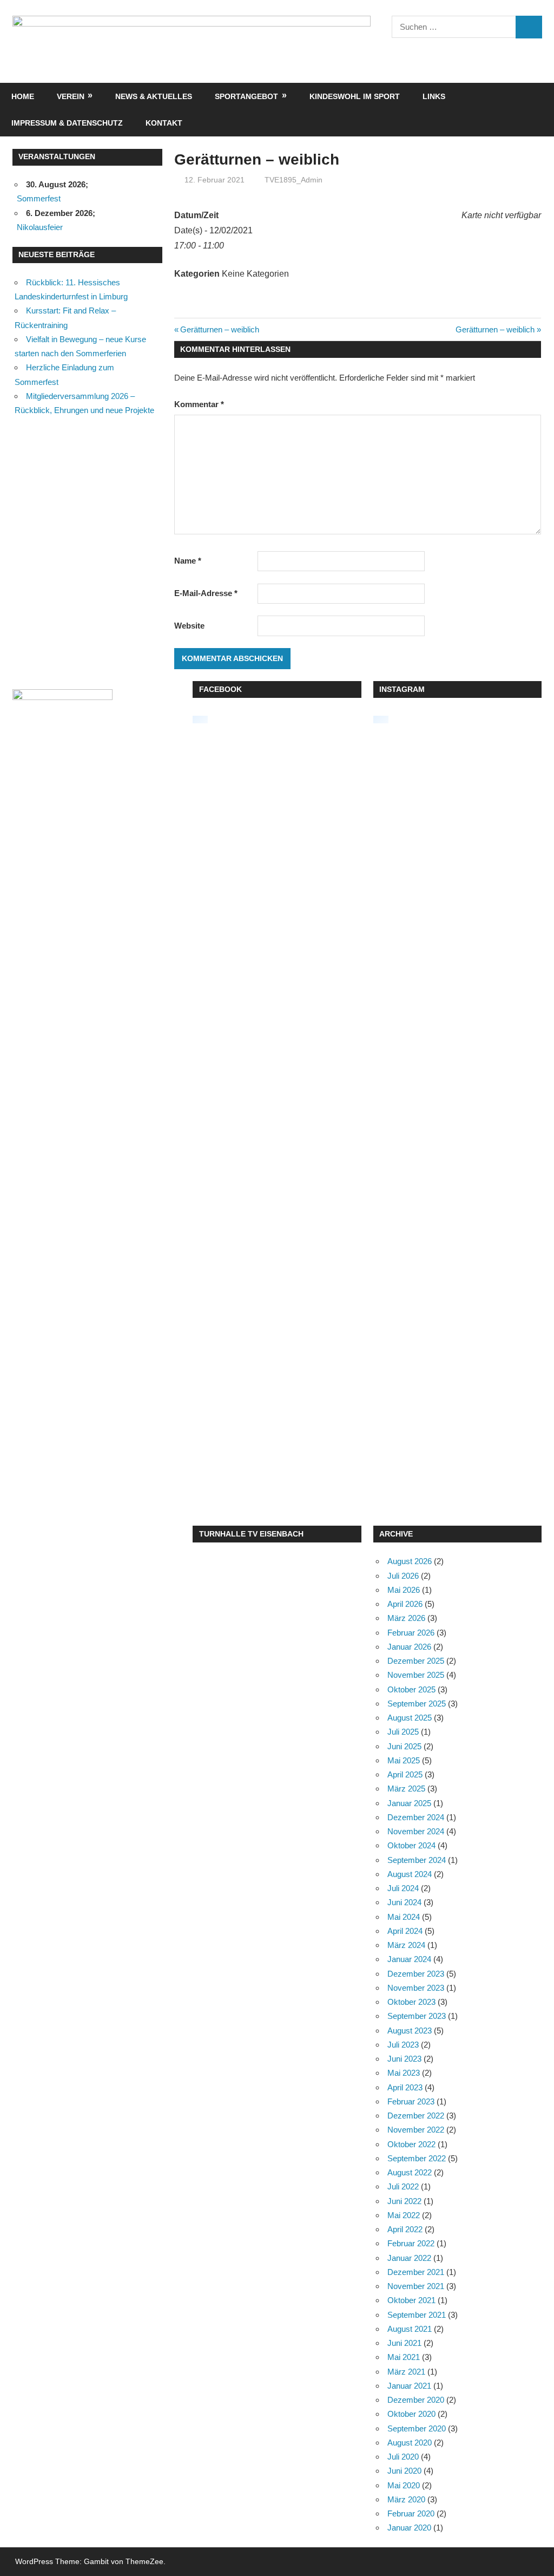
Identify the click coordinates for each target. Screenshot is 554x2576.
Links (434, 96)
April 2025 (405, 1774)
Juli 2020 (403, 2457)
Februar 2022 (411, 2243)
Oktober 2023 (411, 2002)
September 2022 (417, 2158)
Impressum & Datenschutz (67, 123)
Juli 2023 (403, 2045)
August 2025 (410, 1718)
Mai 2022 (404, 2215)
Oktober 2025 (411, 1689)
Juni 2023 (404, 2059)
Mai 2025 (404, 1760)
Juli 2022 (403, 2186)
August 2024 (410, 1874)
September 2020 (417, 2428)
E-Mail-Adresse (206, 593)
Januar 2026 (409, 1647)
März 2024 (406, 1945)
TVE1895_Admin (294, 180)
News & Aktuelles (154, 96)
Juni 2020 (404, 2471)
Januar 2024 (409, 1959)
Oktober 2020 (411, 2414)
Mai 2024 (404, 1917)
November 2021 (416, 2286)
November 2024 (416, 1831)
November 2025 (416, 1675)
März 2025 (406, 1789)
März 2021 (406, 2372)
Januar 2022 (409, 2258)
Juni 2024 (404, 1902)
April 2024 (405, 1931)
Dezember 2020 (416, 2400)
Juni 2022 (404, 2201)
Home (23, 96)
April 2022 (405, 2229)
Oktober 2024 (411, 1845)
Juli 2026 (403, 1576)
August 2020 (410, 2443)
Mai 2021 (404, 2357)
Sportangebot (246, 96)
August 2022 (410, 2172)
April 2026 (405, 1604)
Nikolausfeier (40, 227)
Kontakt (164, 123)
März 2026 (406, 1618)
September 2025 (417, 1704)
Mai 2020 (404, 2485)
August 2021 (410, 2329)
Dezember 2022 (416, 2116)
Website (189, 626)
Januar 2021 (409, 2386)
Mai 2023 (404, 2073)
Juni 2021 (404, 2343)
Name (188, 561)
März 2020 (406, 2499)
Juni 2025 (404, 1746)
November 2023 (416, 1988)
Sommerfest (39, 198)
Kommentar (199, 404)
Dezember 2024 (416, 1817)
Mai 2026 (404, 1590)
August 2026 (410, 1561)
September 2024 (417, 1860)
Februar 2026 (411, 1633)
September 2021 (417, 2315)
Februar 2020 (411, 2513)
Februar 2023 (411, 2101)
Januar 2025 (409, 1803)
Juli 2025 (403, 1732)
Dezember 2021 (416, 2272)
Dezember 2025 (416, 1661)
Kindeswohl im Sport (355, 96)
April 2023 (405, 2087)
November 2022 (416, 2130)
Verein (71, 96)
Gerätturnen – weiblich (219, 329)
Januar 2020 (409, 2528)
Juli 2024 (403, 1888)
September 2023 (417, 2016)
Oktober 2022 (411, 2144)
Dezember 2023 (416, 1974)
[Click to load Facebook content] (200, 720)
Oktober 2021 (411, 2300)
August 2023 (410, 2031)
